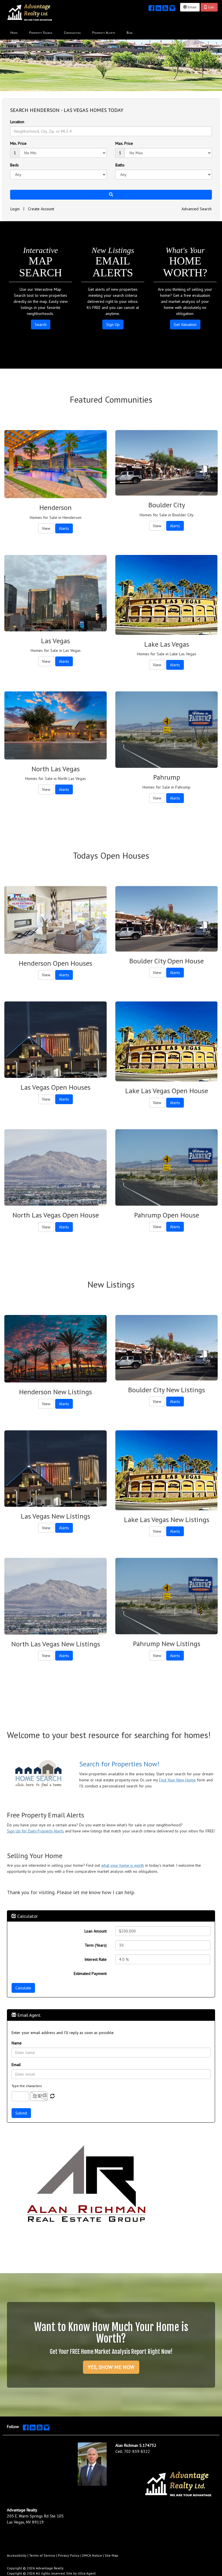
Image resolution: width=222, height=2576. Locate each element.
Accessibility (17, 2555)
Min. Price (18, 143)
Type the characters (27, 2086)
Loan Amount (96, 1931)
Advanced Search (197, 209)
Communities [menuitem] (72, 32)
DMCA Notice (92, 2555)
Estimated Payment (90, 1973)
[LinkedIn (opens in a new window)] (158, 7)
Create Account (41, 209)
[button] (111, 195)
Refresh (52, 2096)
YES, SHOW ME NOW (111, 2367)
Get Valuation (185, 324)
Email (192, 7)
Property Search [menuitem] (41, 32)
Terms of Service (42, 2555)
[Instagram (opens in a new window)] (172, 7)
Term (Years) (96, 1945)
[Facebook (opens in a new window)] (151, 7)
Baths (120, 165)
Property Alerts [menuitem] (104, 32)
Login (15, 209)
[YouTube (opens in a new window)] (165, 7)
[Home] (30, 12)
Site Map (111, 2555)
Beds (14, 165)
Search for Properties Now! (119, 1764)
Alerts (64, 528)
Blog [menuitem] (129, 32)
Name (17, 2043)
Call (211, 7)
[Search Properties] (39, 1774)
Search (41, 324)
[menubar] (71, 32)
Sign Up (113, 324)
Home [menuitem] (14, 32)
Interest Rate (96, 1959)
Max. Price (124, 143)
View (46, 528)
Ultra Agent (87, 2573)
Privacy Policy (69, 2555)
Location (17, 122)
